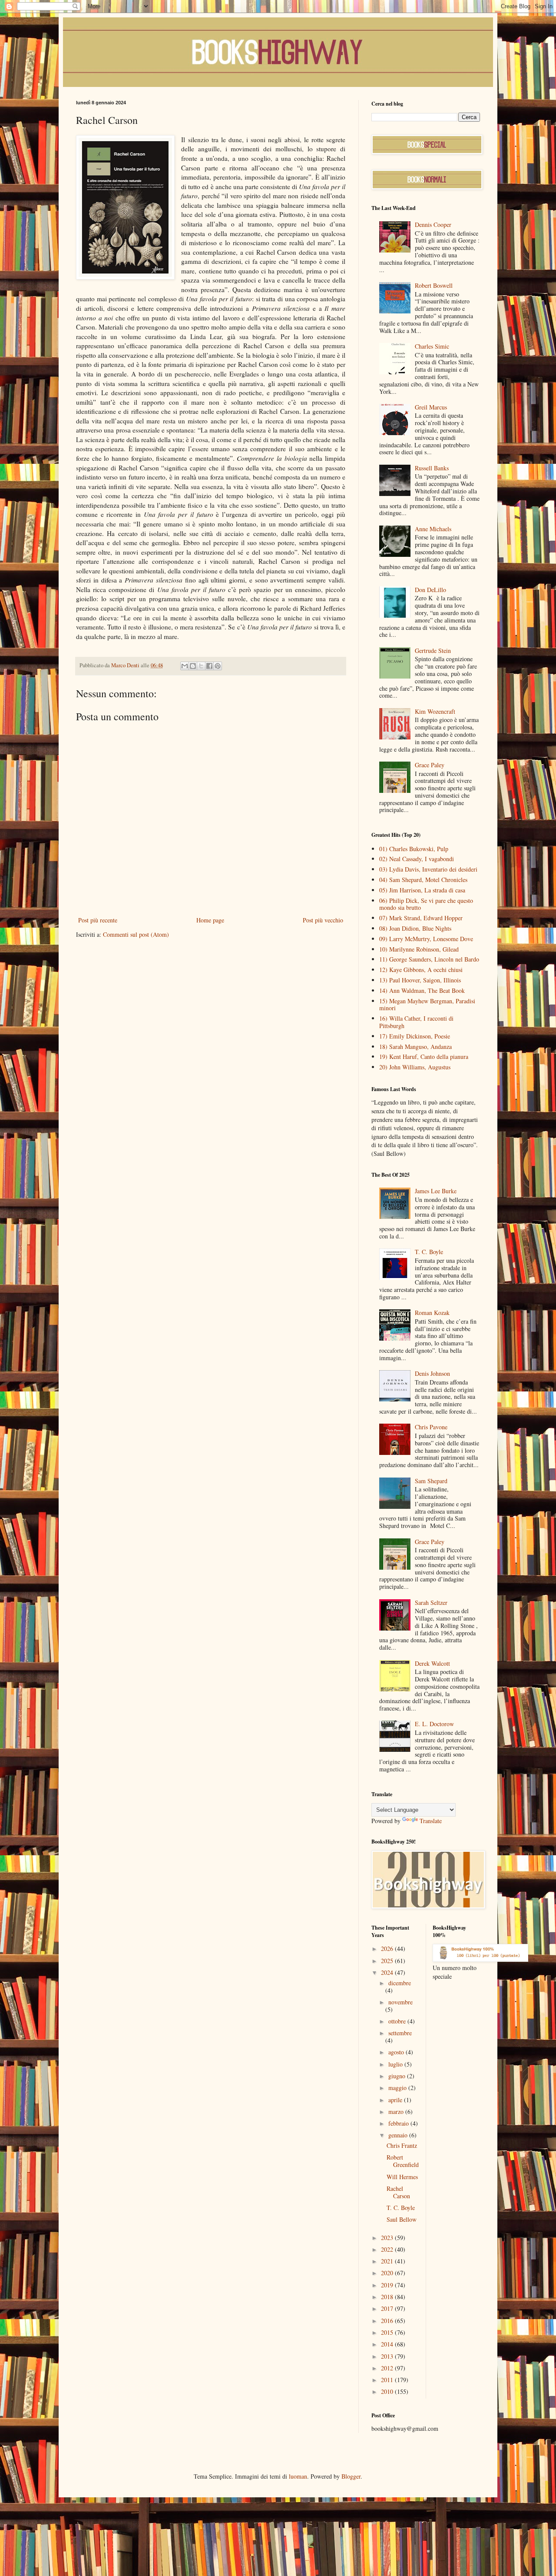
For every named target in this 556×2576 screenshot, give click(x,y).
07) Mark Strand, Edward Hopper (421, 918)
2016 (388, 2321)
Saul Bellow (402, 2219)
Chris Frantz (402, 2145)
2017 (388, 2308)
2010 (388, 2391)
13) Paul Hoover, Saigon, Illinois (420, 980)
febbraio (399, 2123)
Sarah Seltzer (431, 1603)
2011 (388, 2380)
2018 (388, 2297)
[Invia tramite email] (185, 666)
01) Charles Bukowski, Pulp (414, 849)
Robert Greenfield (403, 2161)
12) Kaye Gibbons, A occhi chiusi (421, 970)
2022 (388, 2249)
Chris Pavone (431, 1427)
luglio (396, 2064)
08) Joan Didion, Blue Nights (415, 928)
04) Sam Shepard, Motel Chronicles (423, 880)
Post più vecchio (323, 920)
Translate (431, 1821)
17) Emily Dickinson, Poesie (415, 1036)
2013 (388, 2356)
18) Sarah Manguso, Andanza (415, 1047)
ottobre (398, 2021)
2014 (388, 2344)
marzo (397, 2112)
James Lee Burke (436, 1191)
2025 (388, 1961)
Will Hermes (402, 2177)
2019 (388, 2285)
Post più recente (98, 920)
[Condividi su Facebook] (209, 666)
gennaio (399, 2135)
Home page (210, 920)
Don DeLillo (430, 590)
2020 (388, 2273)
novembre (400, 2002)
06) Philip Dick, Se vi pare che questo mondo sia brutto (426, 904)
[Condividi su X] (201, 666)
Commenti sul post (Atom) (136, 934)
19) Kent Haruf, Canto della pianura (424, 1057)
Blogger (351, 2476)
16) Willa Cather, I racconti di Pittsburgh (416, 1022)
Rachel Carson (398, 2192)
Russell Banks (432, 468)
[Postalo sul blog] (193, 666)
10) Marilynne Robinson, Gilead (419, 949)
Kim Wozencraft (435, 711)
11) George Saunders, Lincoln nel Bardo (429, 959)
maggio (398, 2088)
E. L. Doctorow (434, 1724)
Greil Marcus (431, 407)
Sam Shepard (431, 1481)
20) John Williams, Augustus (415, 1067)
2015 (388, 2332)
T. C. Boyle (429, 1252)
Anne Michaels (433, 529)
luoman (298, 2476)
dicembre (400, 1983)
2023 (388, 2238)
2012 (388, 2368)
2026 (388, 1949)
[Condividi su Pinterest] (218, 666)
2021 (388, 2261)
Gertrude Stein (433, 651)
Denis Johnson (432, 1373)
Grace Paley (430, 765)
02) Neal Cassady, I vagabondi (417, 859)
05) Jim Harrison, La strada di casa (422, 890)
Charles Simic (432, 346)
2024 (388, 1972)
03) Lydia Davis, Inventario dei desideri (428, 869)
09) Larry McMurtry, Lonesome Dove (426, 939)
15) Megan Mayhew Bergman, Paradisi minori (427, 1005)
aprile (396, 2100)
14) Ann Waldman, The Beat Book (422, 990)
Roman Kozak (432, 1313)
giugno (398, 2076)
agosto (397, 2052)
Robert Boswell (434, 285)
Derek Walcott (432, 1663)
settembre (400, 2033)
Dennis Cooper (433, 225)
